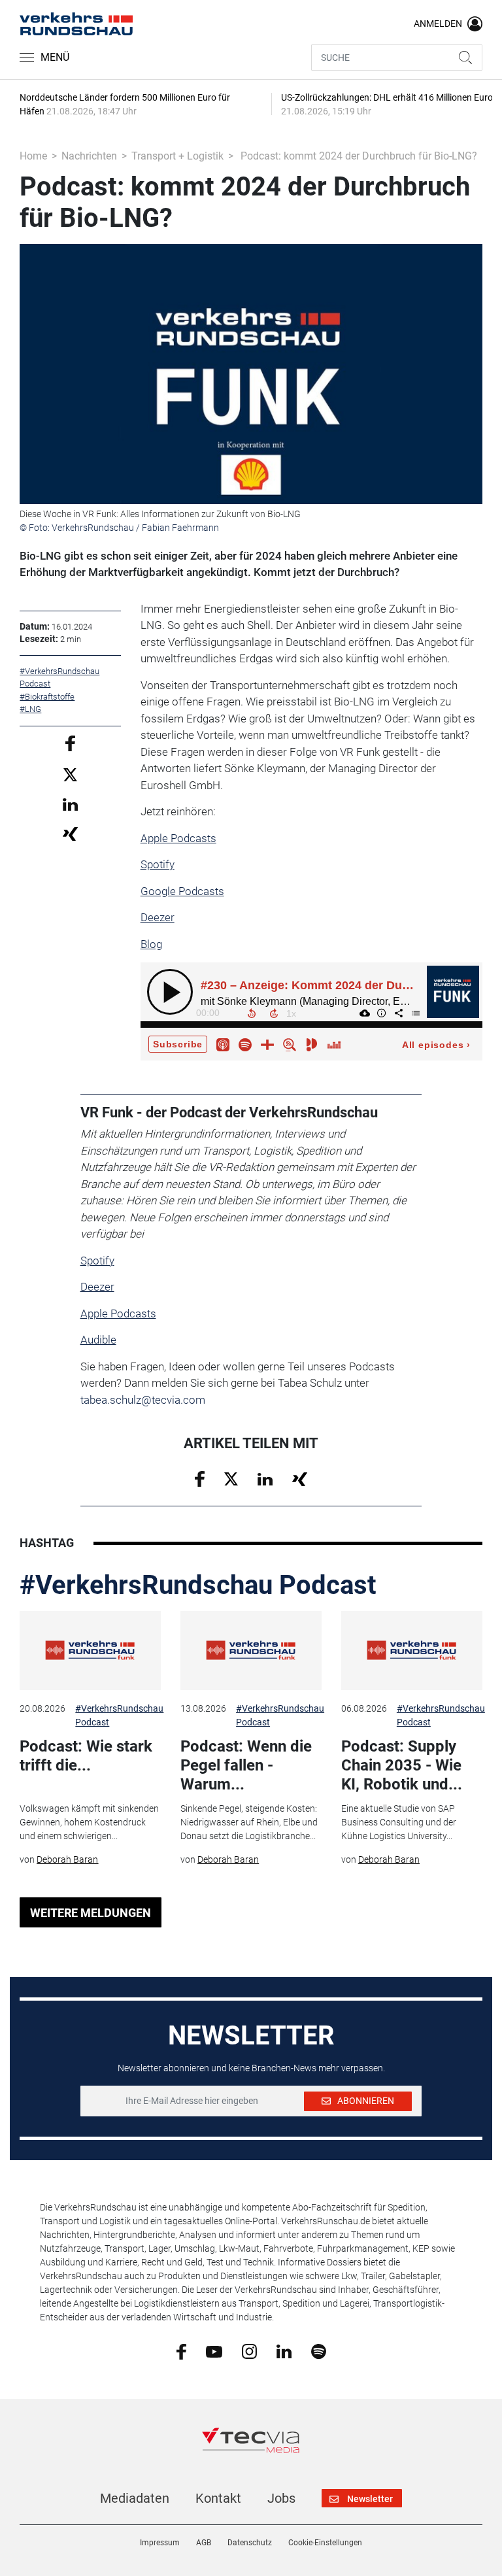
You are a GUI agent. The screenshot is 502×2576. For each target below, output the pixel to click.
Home (33, 156)
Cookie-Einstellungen (325, 2543)
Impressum (160, 2543)
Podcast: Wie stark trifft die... (86, 1756)
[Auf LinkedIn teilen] (70, 804)
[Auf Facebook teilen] (70, 742)
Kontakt (218, 2498)
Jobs (281, 2498)
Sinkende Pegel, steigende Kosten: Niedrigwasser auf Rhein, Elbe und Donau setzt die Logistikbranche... (249, 1822)
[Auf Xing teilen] (70, 833)
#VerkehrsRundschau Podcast (198, 1585)
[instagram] (249, 2351)
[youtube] (214, 2350)
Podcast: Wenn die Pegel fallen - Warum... (246, 1765)
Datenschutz (250, 2543)
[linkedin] (284, 2350)
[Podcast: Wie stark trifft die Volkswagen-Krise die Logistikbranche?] (90, 1651)
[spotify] (319, 2351)
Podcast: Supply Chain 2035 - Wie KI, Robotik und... (402, 1765)
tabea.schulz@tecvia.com (143, 1400)
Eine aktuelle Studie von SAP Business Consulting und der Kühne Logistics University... (399, 1822)
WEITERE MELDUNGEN (91, 1913)
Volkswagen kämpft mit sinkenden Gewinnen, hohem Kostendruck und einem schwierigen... (89, 1822)
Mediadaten (135, 2498)
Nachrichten (89, 156)
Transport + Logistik (177, 156)
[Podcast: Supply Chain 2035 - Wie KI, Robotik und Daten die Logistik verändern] (412, 1651)
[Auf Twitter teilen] (70, 774)
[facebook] (181, 2351)
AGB (204, 2543)
